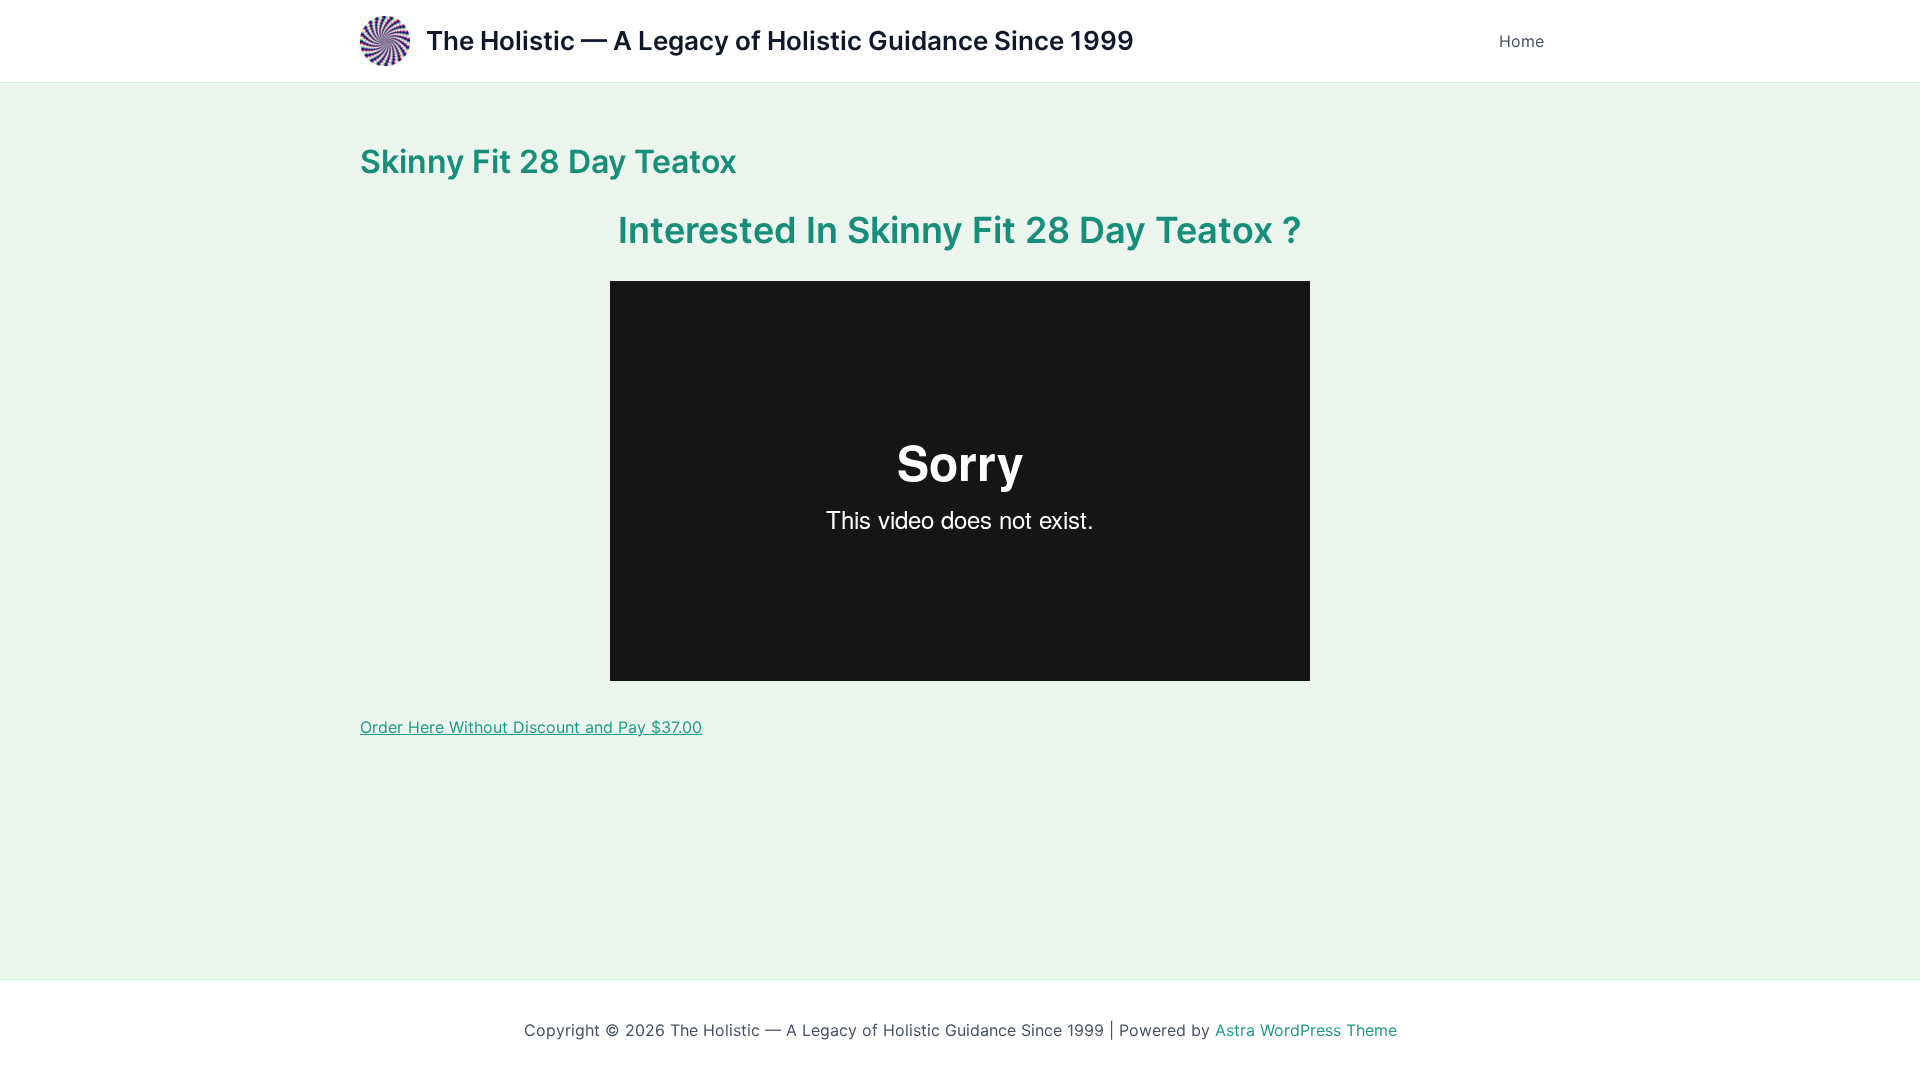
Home (1521, 41)
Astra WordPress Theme (1306, 1030)
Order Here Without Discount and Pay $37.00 (531, 727)
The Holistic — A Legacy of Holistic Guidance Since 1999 (780, 40)
